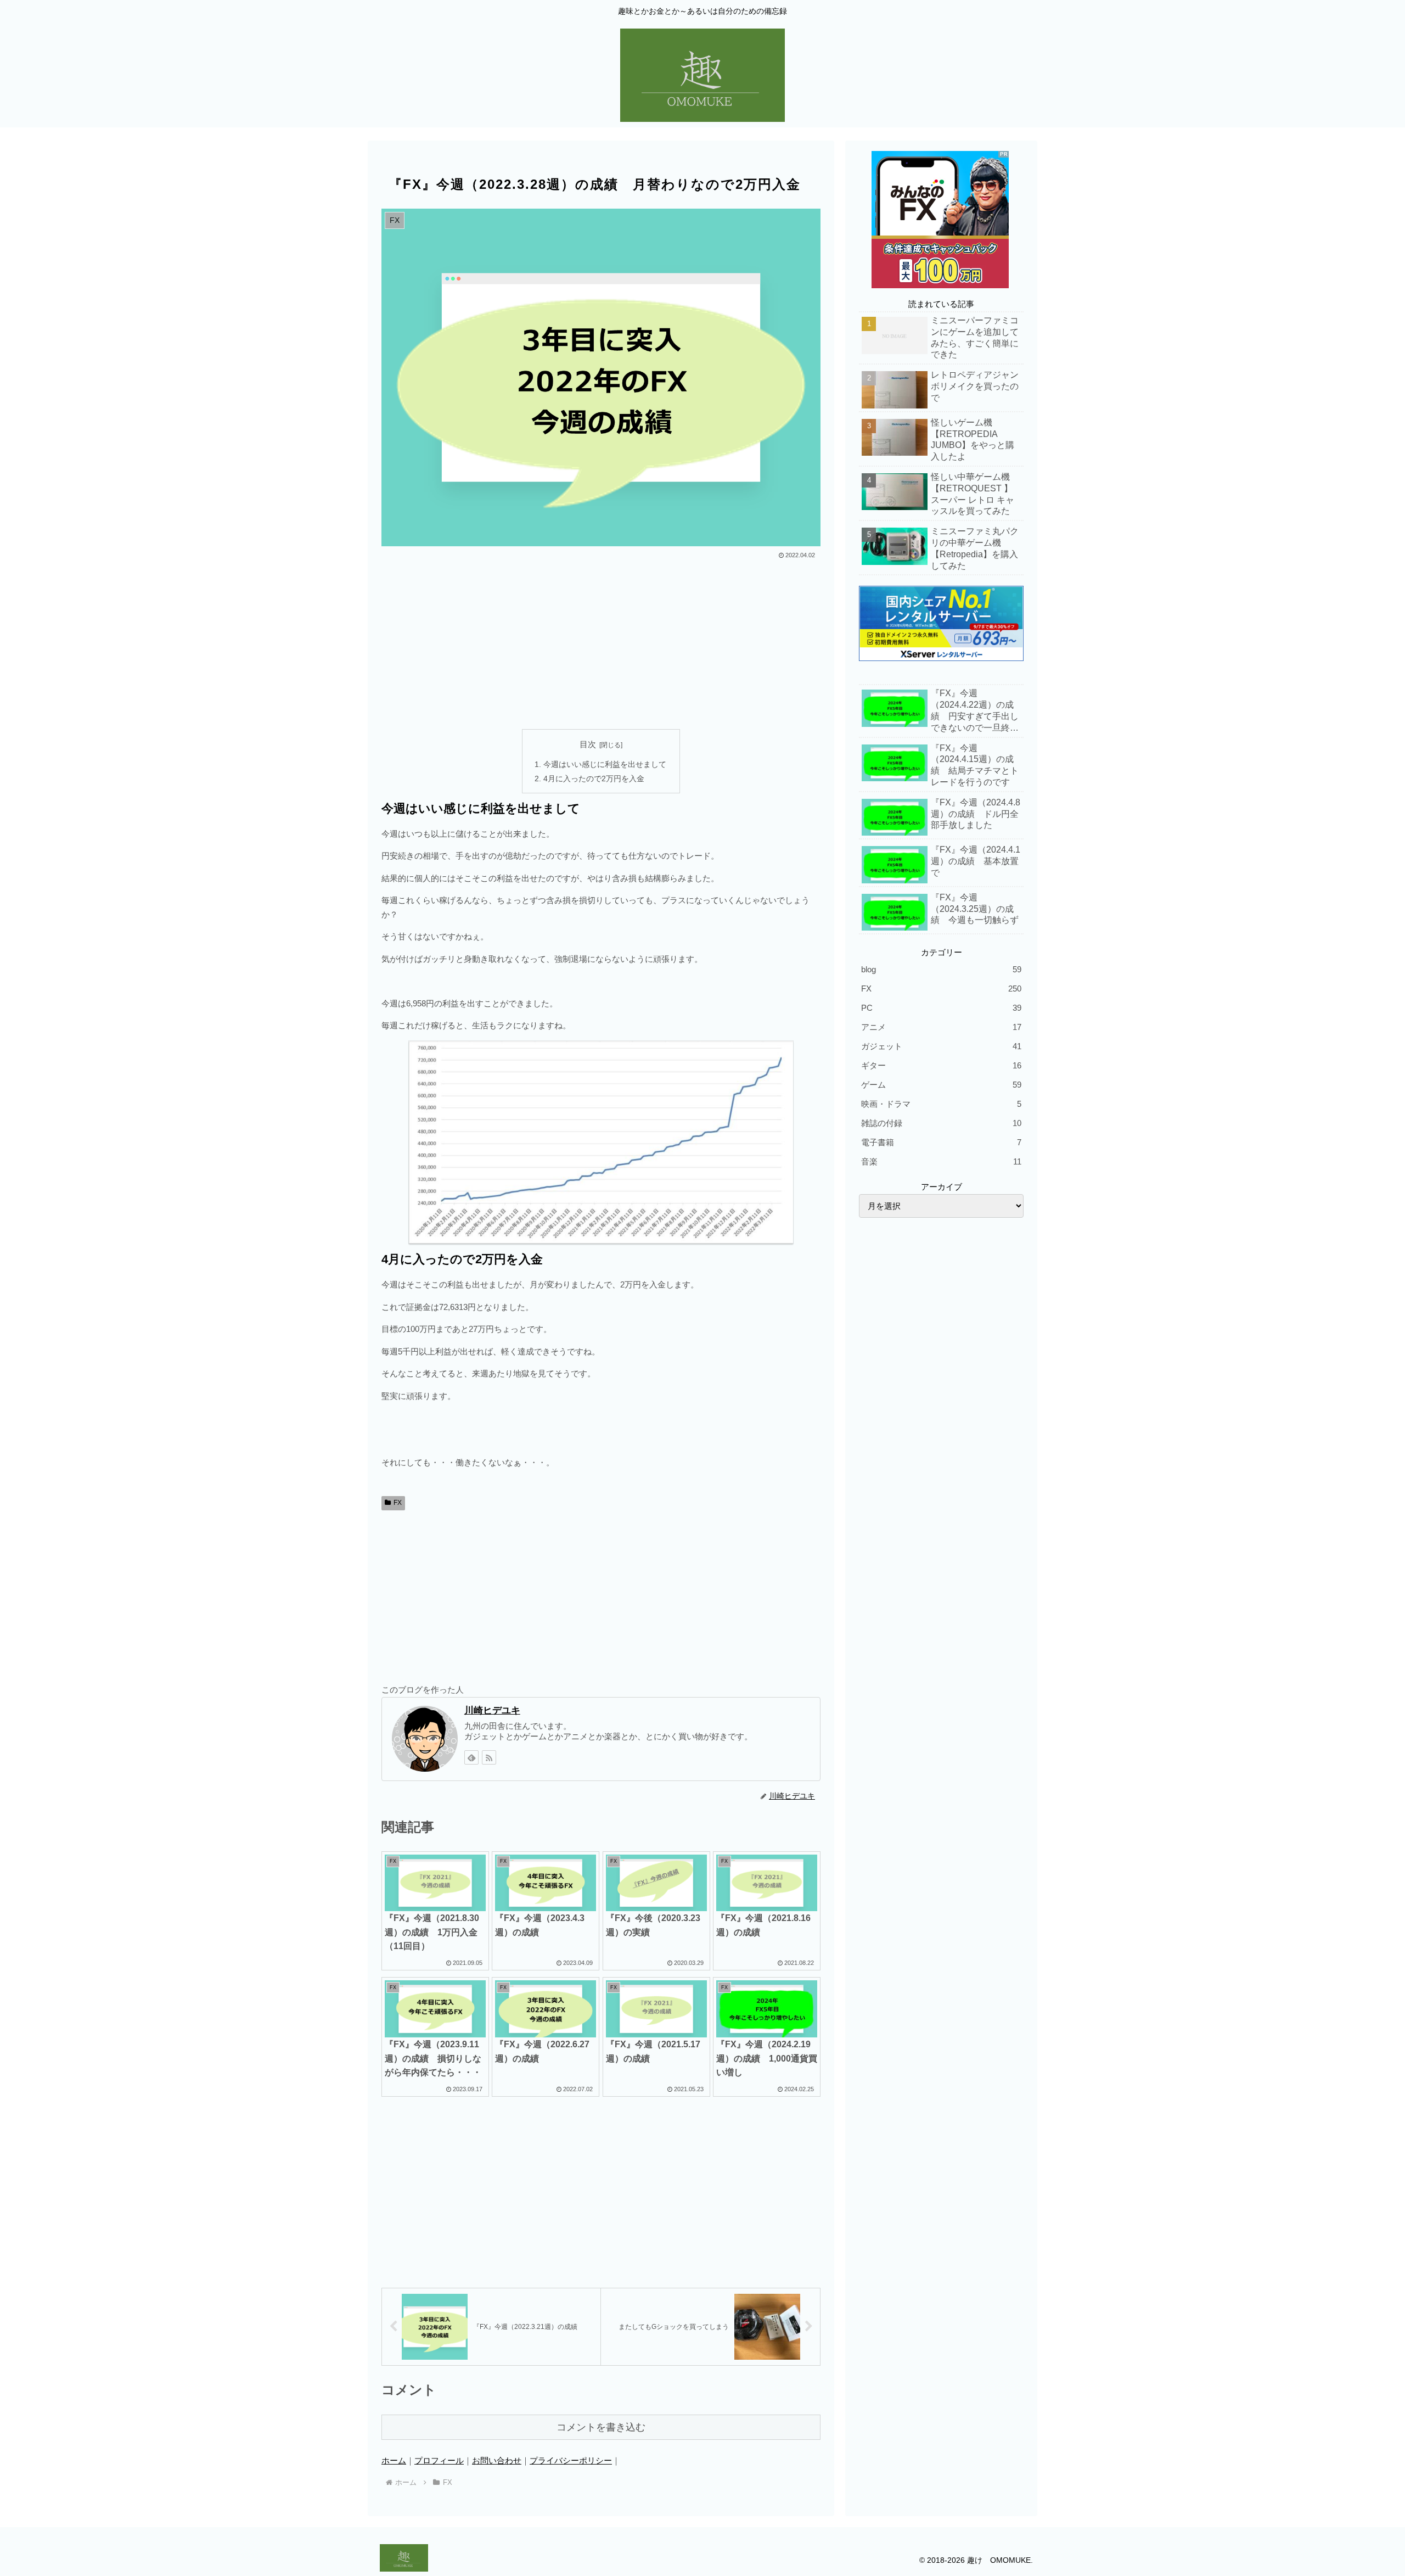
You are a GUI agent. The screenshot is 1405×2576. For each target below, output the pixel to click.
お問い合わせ (497, 2460)
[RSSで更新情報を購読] (489, 1757)
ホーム (394, 2460)
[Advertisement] (601, 644)
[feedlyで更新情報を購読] (471, 1757)
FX (398, 1503)
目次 (588, 744)
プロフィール (439, 2460)
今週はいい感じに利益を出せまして (605, 765)
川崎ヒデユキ (492, 1710)
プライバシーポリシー (571, 2460)
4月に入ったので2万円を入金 (594, 779)
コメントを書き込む (601, 2427)
